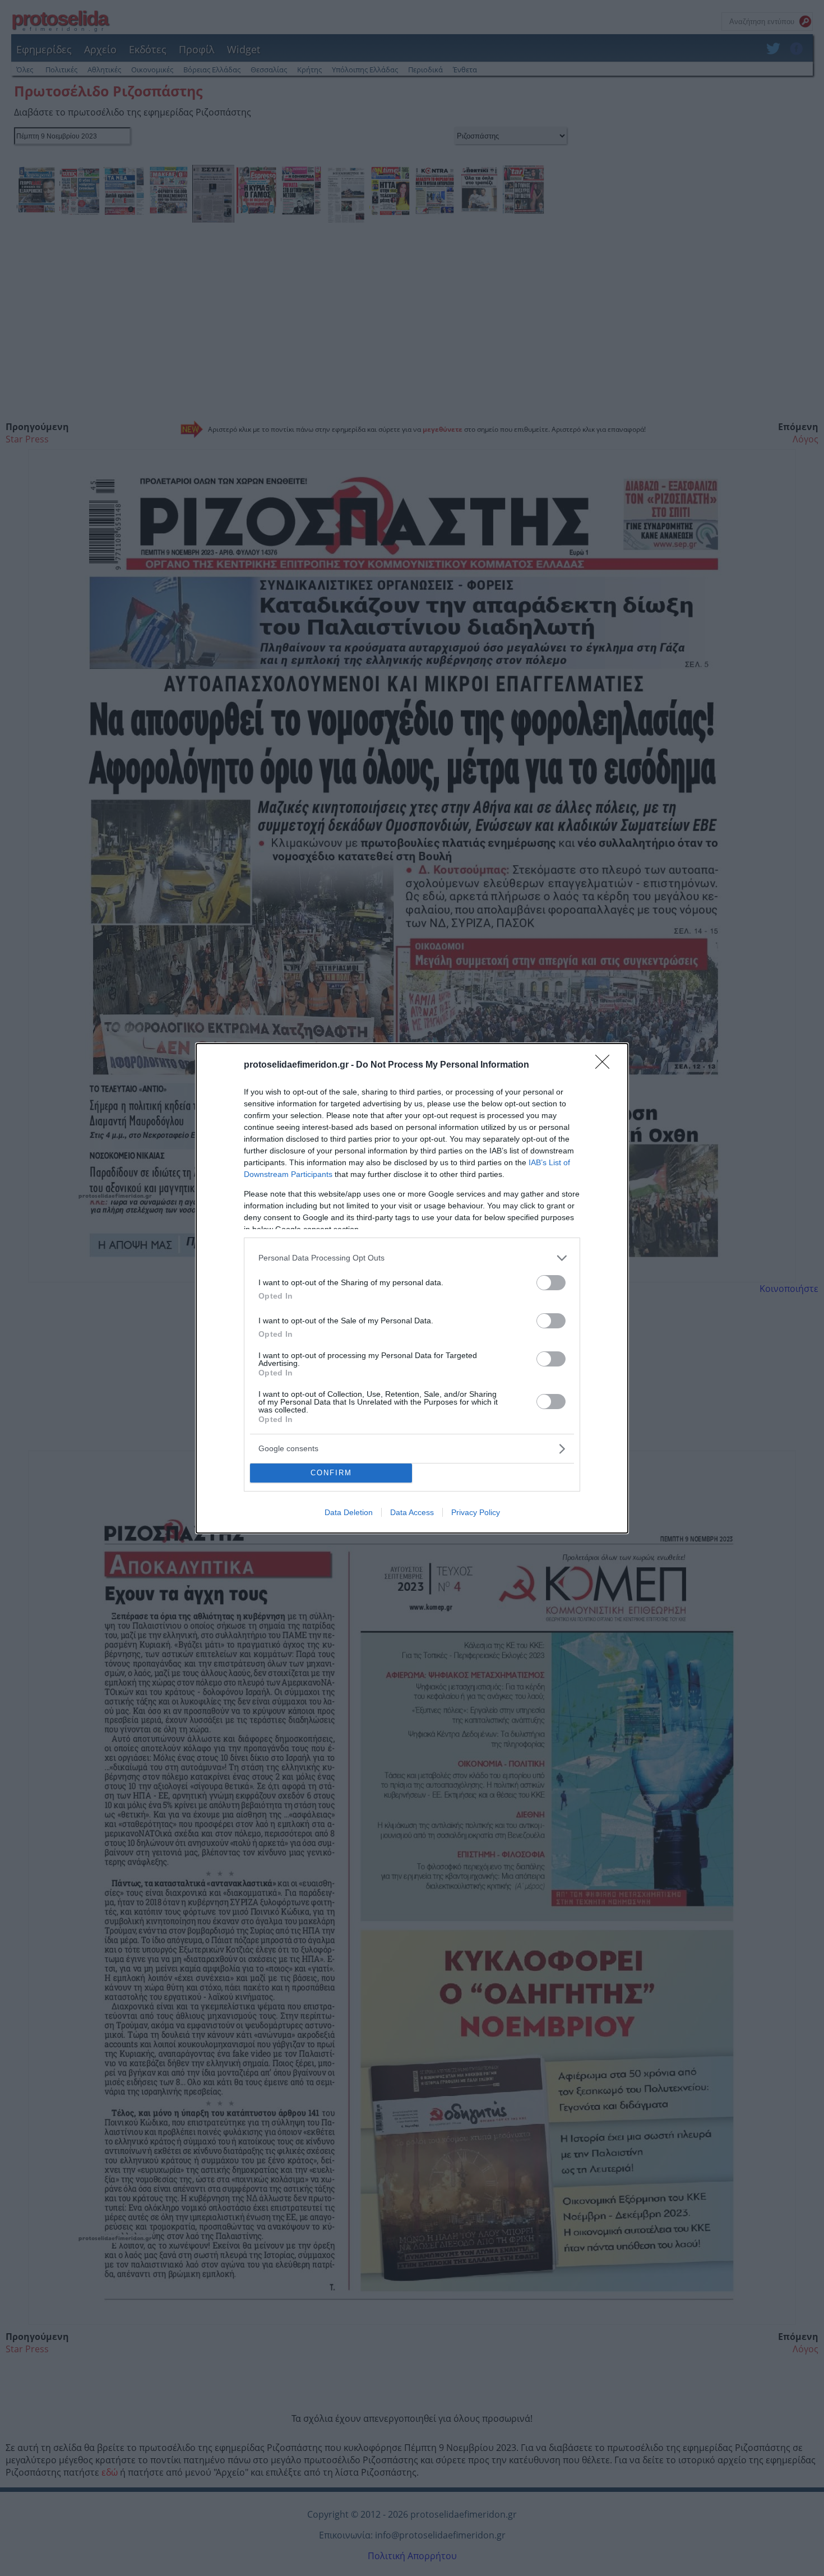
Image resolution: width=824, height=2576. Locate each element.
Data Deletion (349, 1512)
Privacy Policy (476, 1512)
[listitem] (412, 1258)
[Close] (606, 1065)
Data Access (412, 1512)
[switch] (551, 1283)
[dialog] (412, 1288)
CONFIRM (331, 1473)
